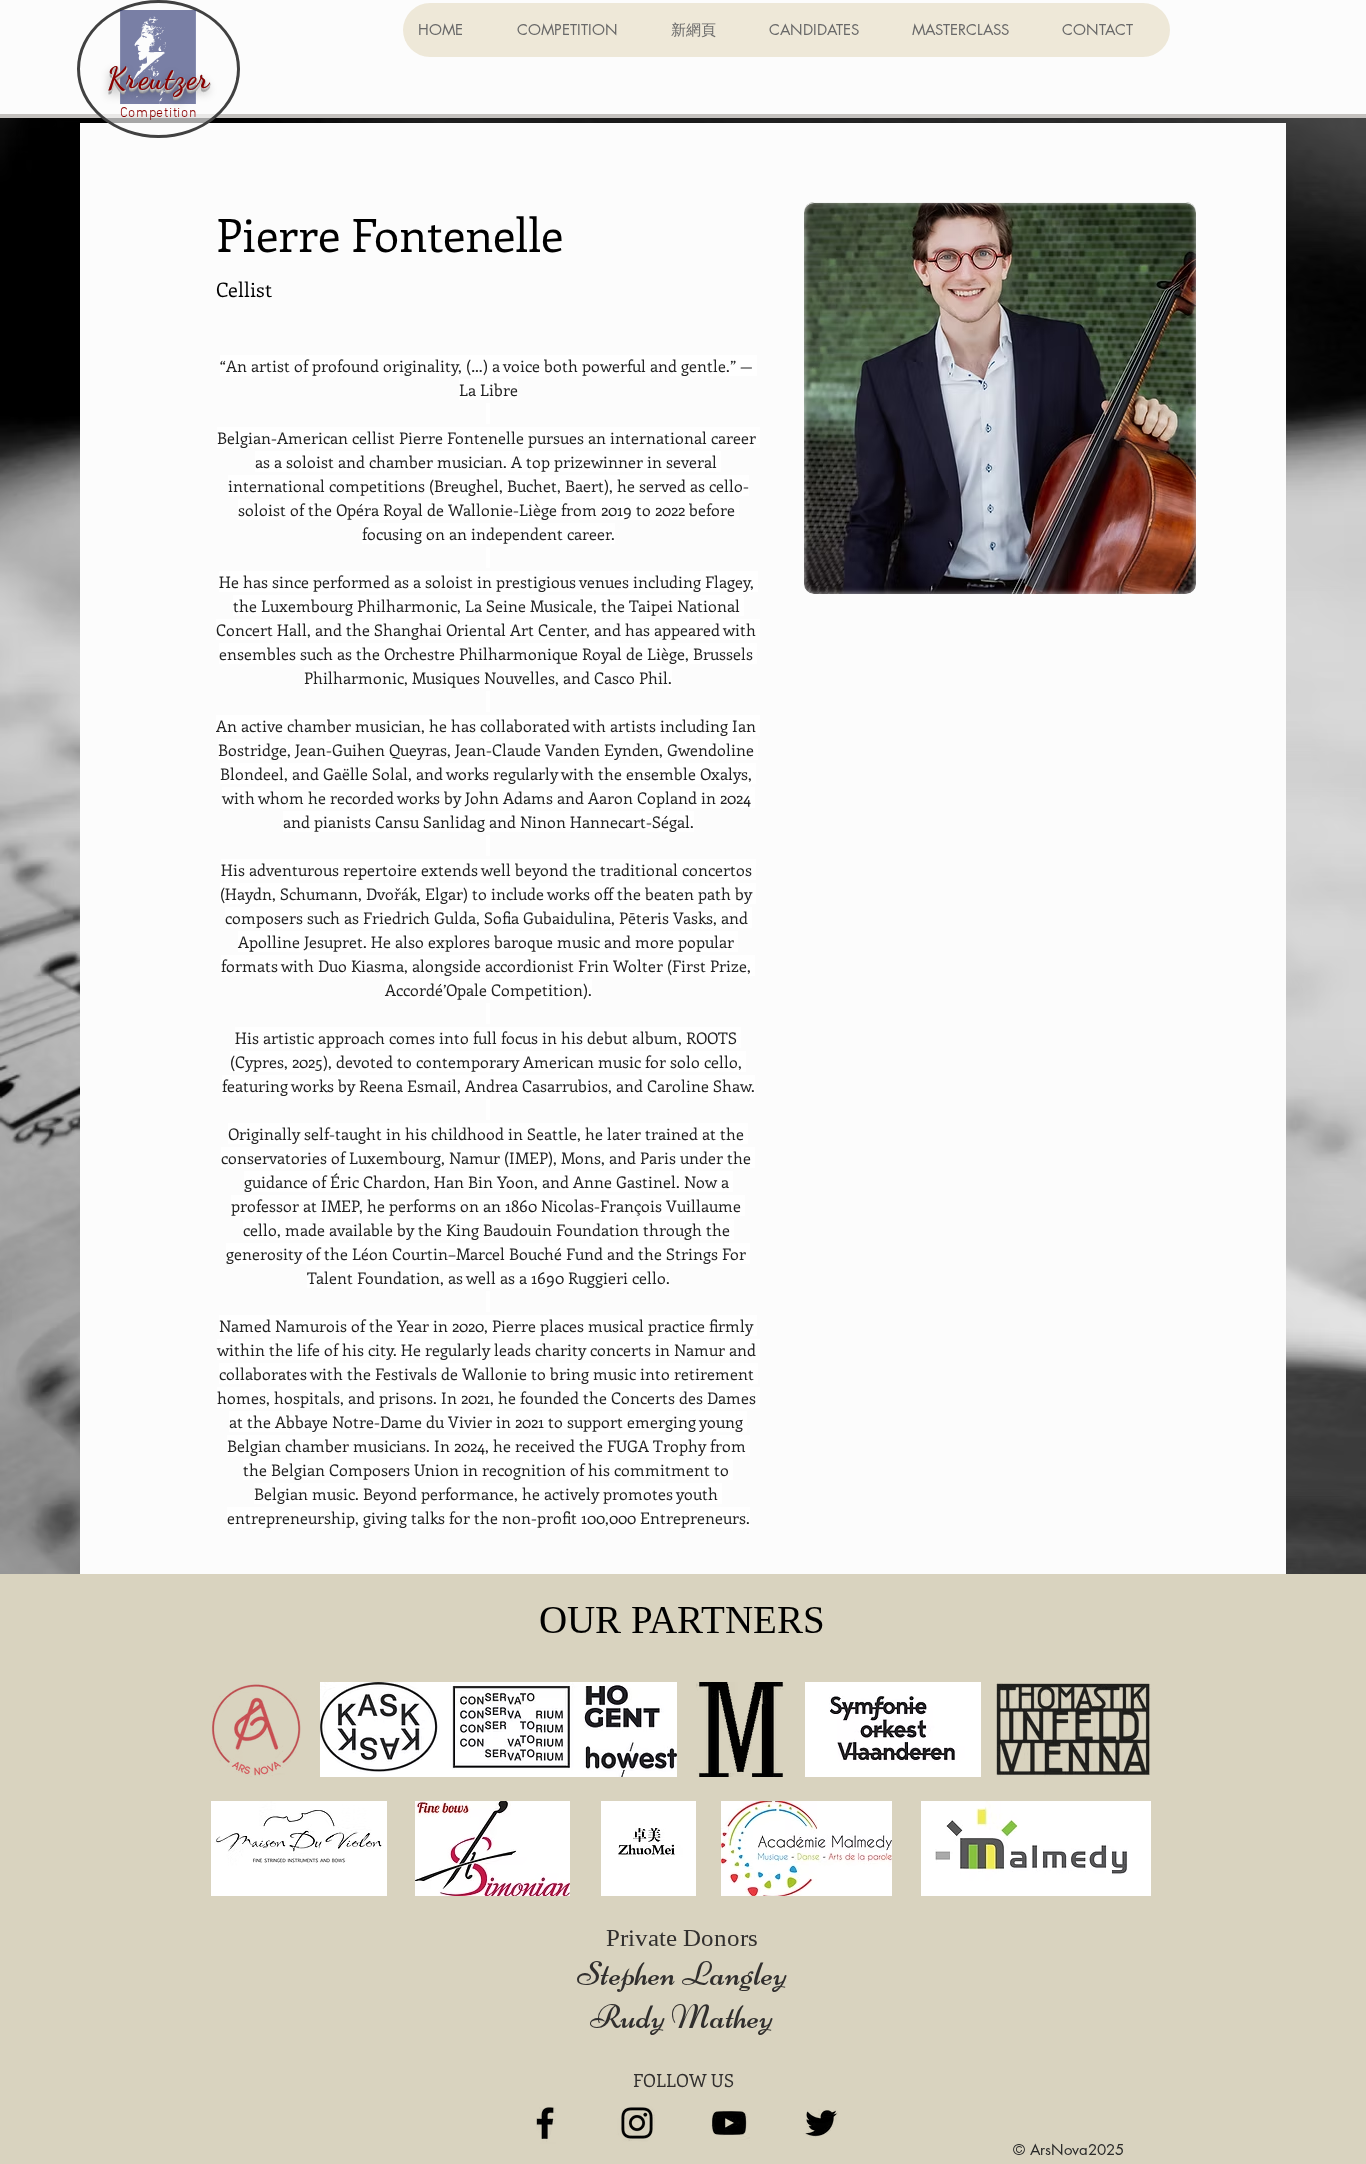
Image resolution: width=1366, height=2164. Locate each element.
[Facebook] (545, 2123)
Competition (159, 113)
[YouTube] (729, 2123)
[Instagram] (637, 2123)
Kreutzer (159, 78)
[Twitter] (821, 2123)
